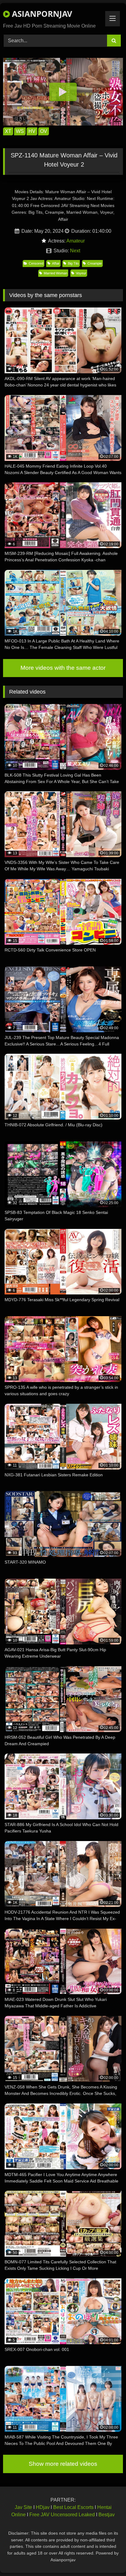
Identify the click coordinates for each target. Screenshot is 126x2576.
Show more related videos (63, 2464)
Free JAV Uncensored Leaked (62, 2515)
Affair (56, 263)
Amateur (76, 241)
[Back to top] (107, 2558)
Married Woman (56, 273)
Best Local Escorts (73, 2507)
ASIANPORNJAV (41, 14)
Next (75, 251)
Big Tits (73, 263)
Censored (36, 263)
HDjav (43, 2507)
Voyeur (81, 273)
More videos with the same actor (63, 668)
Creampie (95, 263)
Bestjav (107, 2515)
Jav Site (23, 2507)
